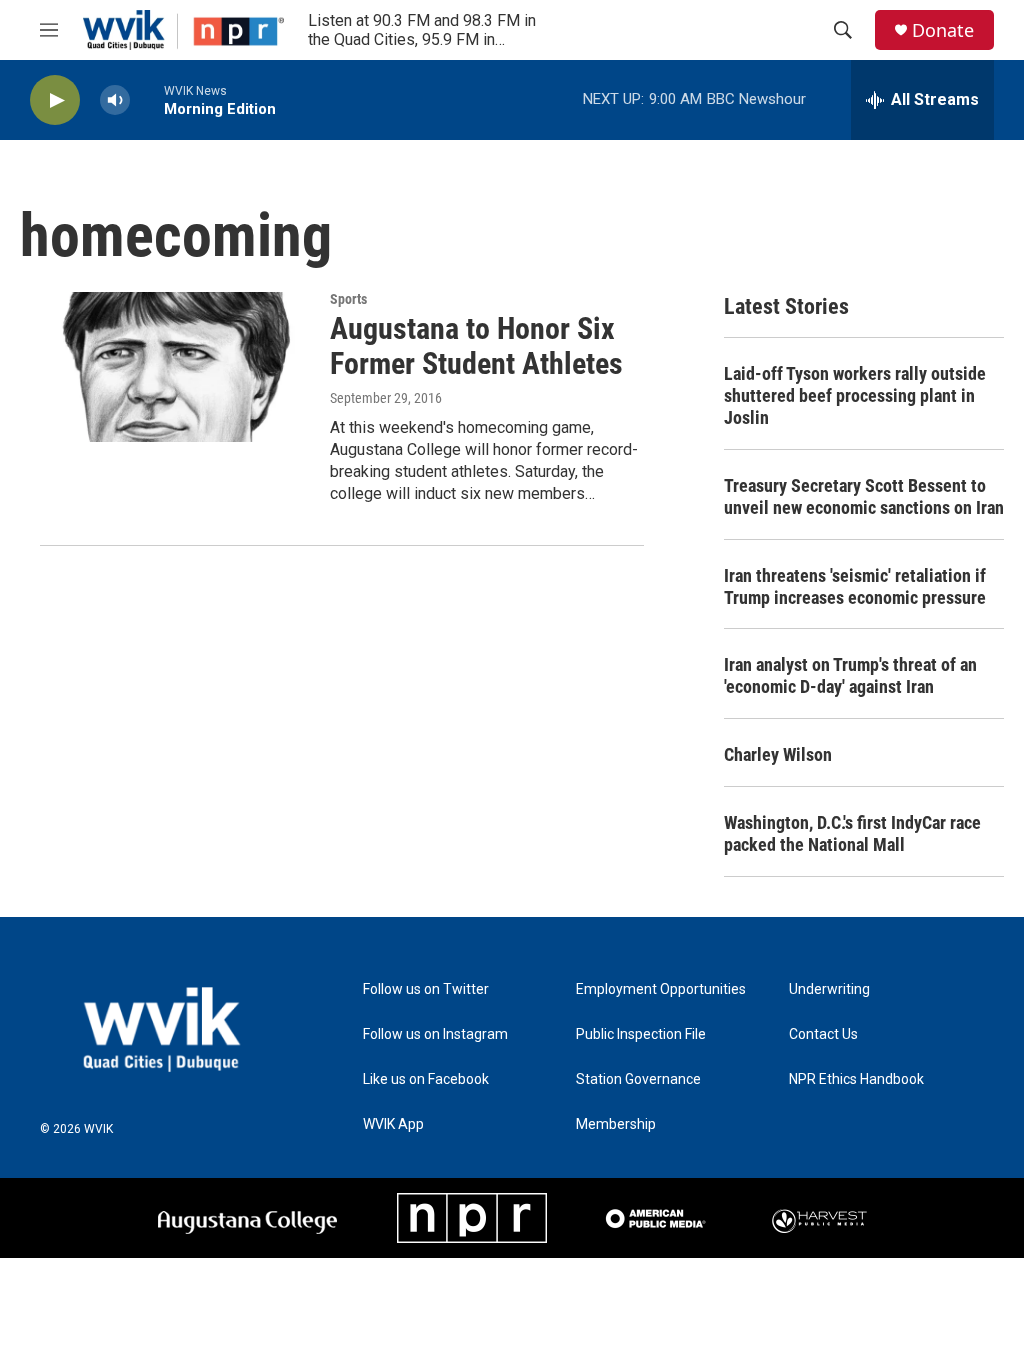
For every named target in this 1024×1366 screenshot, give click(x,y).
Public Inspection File (641, 1034)
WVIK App (393, 1124)
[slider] (147, 99)
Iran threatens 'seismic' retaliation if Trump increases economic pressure (855, 586)
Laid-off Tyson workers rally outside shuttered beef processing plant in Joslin (855, 395)
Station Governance (638, 1079)
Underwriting (829, 989)
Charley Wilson (778, 754)
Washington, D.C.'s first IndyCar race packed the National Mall (852, 833)
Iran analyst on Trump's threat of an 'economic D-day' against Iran (850, 675)
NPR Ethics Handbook (856, 1079)
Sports (348, 299)
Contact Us (823, 1034)
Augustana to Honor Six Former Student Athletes (476, 346)
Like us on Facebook (426, 1079)
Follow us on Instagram (435, 1034)
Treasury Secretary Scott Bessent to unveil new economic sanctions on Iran (864, 496)
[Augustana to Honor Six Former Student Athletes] (175, 367)
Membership (616, 1124)
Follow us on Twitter (426, 989)
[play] (55, 100)
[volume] (115, 100)
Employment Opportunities (661, 989)
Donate (943, 30)
